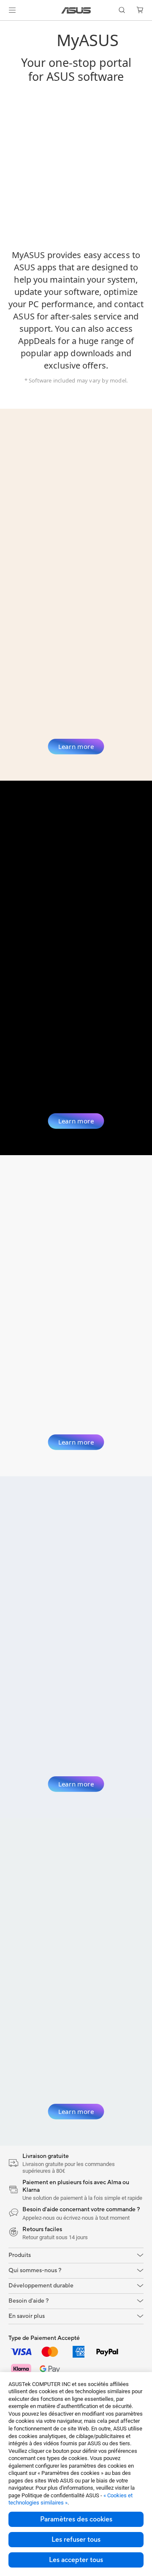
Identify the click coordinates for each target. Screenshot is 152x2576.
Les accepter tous (76, 2560)
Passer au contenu (5, 26)
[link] (76, 10)
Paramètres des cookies (76, 2519)
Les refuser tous (76, 2540)
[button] (12, 10)
